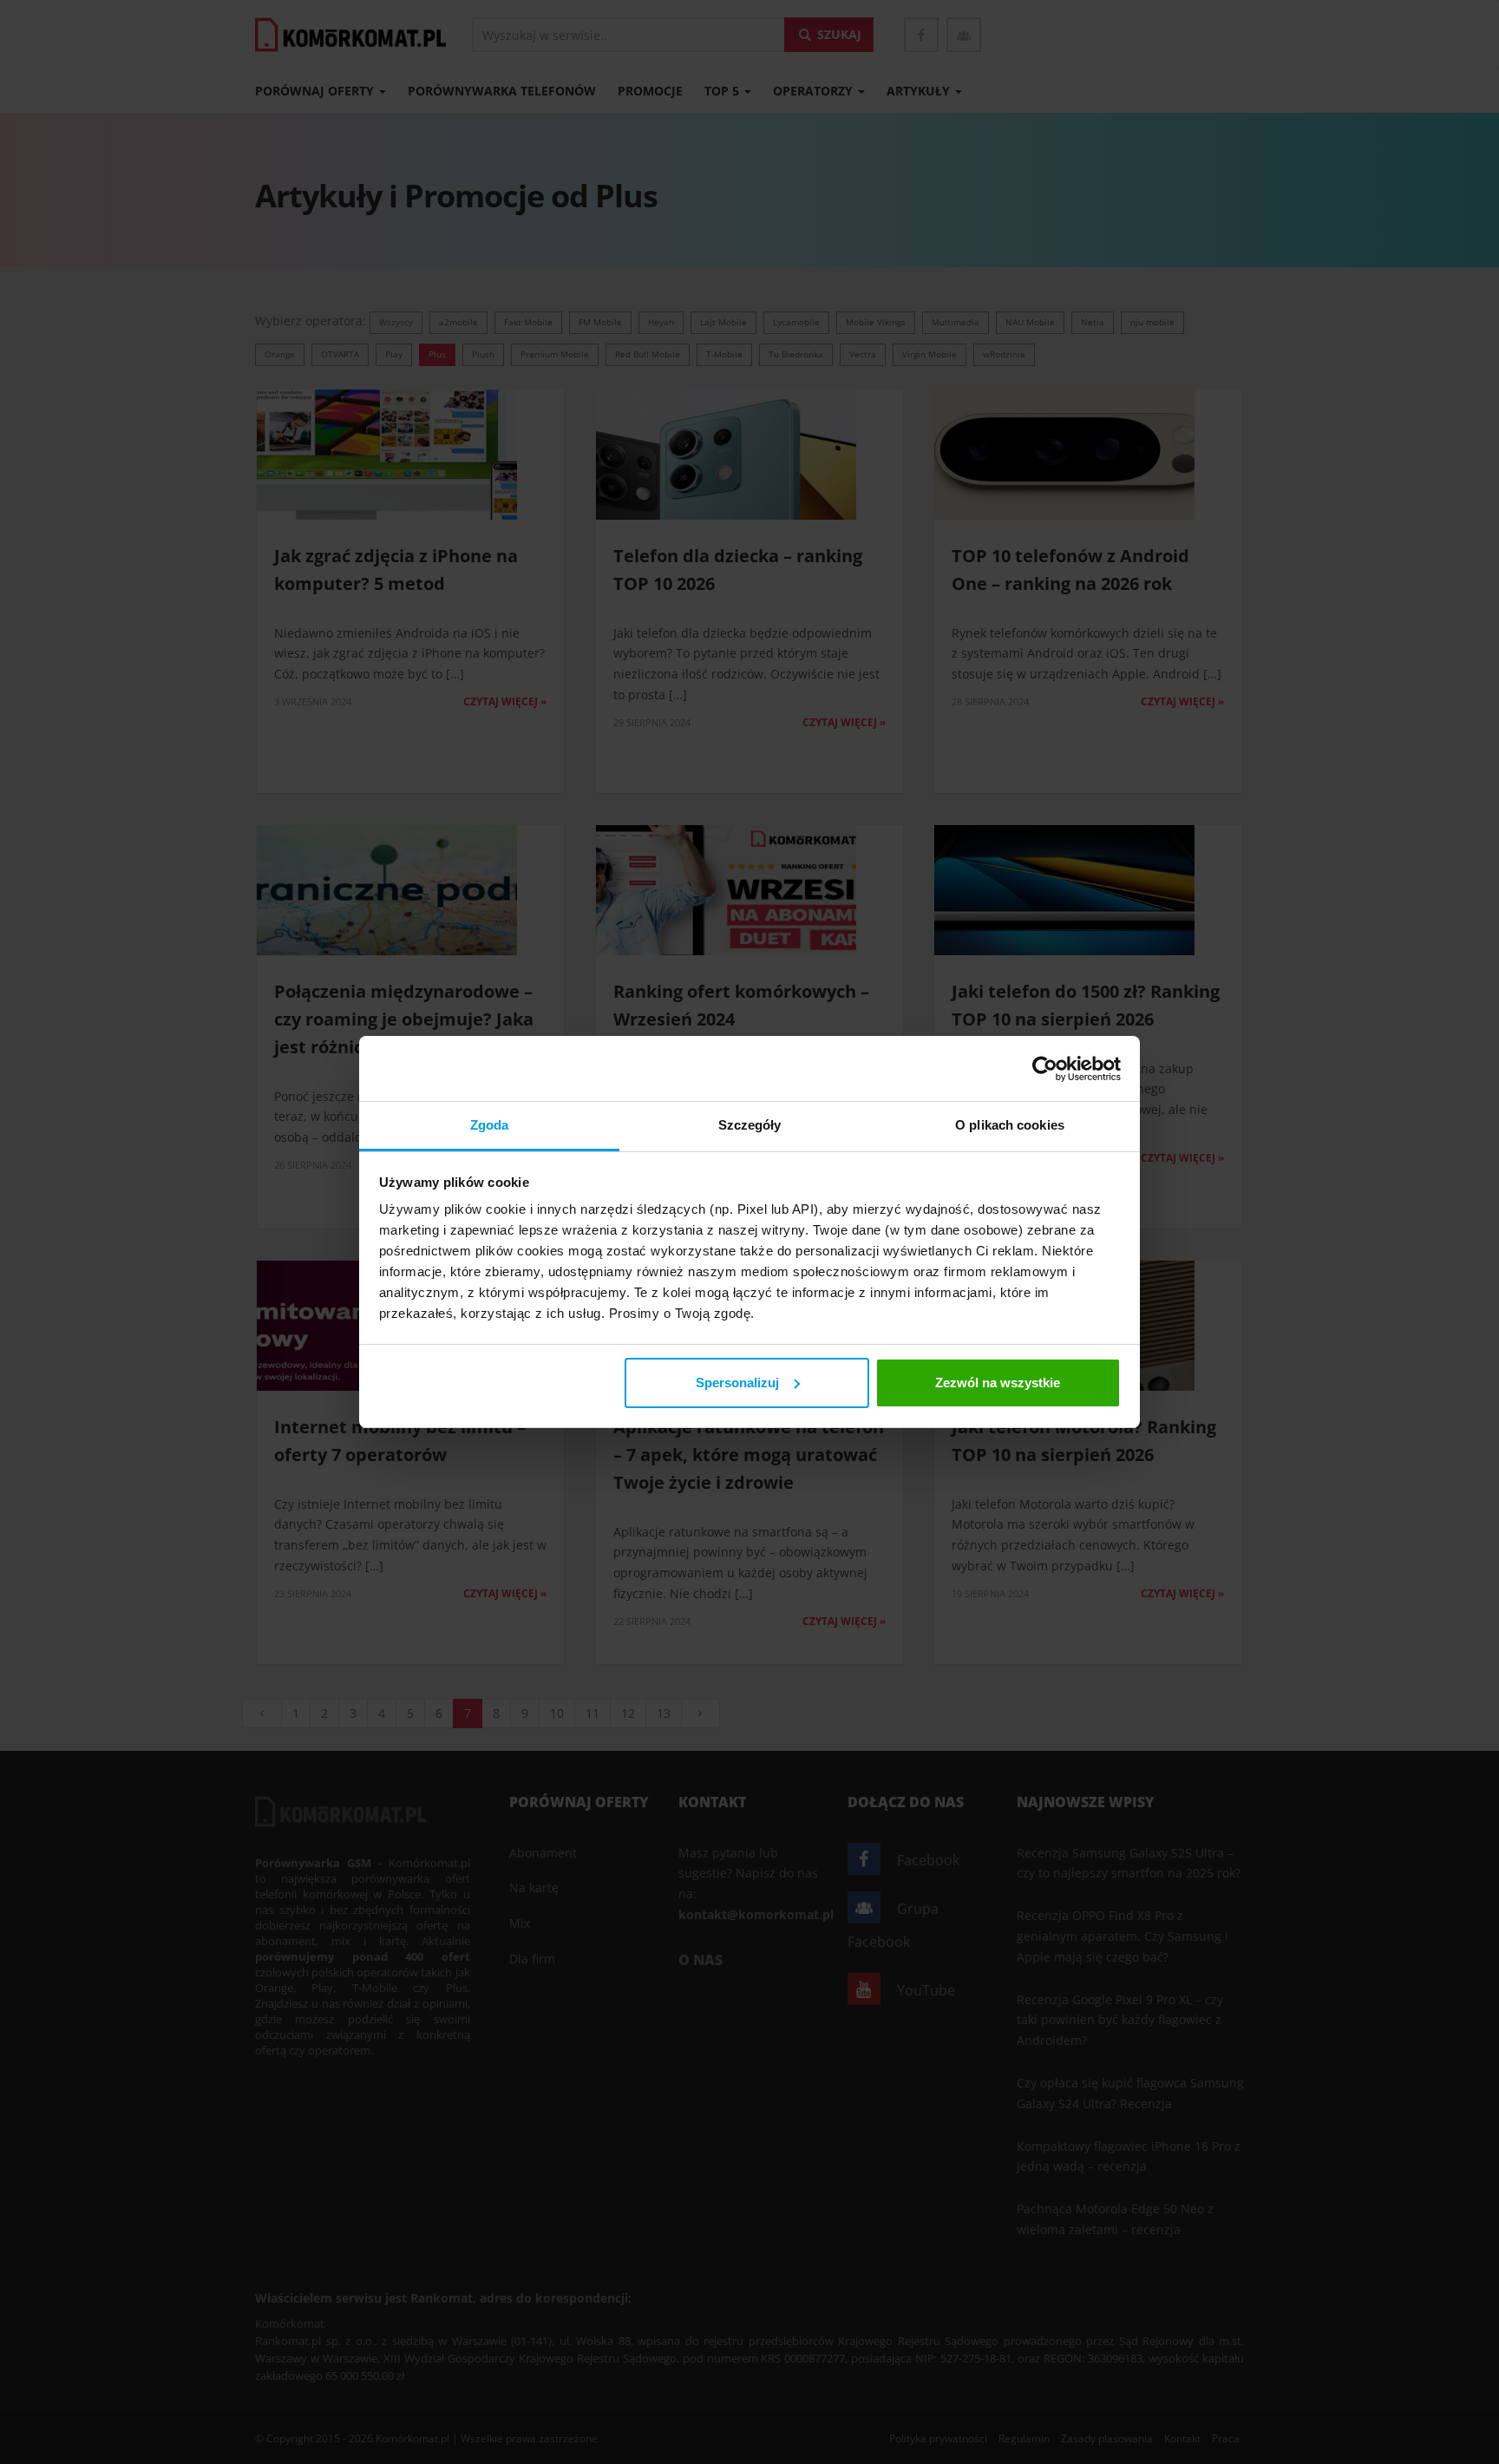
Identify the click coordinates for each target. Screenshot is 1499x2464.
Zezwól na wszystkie (998, 1383)
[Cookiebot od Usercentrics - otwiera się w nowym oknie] (1045, 1069)
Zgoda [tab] (490, 1125)
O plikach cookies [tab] (1010, 1125)
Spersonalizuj (737, 1383)
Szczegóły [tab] (750, 1125)
